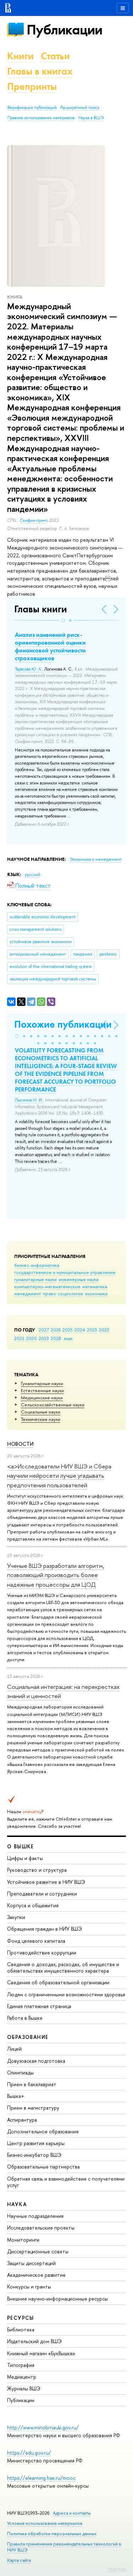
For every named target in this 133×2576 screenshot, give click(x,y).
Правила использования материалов (41, 118)
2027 (44, 1330)
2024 (80, 1330)
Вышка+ (16, 2096)
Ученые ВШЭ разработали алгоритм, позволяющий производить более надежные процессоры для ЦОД (56, 1575)
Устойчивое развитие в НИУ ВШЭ (46, 1882)
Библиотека (21, 2329)
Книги (20, 56)
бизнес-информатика (37, 1265)
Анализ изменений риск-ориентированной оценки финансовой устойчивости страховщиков (50, 646)
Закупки (16, 1917)
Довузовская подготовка (36, 2061)
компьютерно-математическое (47, 1286)
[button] (63, 620)
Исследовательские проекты (41, 2228)
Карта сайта (19, 2560)
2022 (104, 1330)
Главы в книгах (40, 71)
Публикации (64, 30)
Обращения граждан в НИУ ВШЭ (45, 1929)
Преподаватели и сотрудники (42, 1894)
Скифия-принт (34, 520)
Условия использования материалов (45, 2523)
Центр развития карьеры (36, 2143)
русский (33, 875)
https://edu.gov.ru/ (29, 2453)
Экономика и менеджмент (96, 859)
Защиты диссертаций (31, 2263)
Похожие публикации (63, 1024)
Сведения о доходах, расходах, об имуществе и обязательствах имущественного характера (63, 1967)
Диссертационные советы (38, 2251)
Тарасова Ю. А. (29, 669)
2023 (92, 1330)
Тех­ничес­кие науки (41, 1419)
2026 (56, 1330)
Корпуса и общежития (33, 1905)
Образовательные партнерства (43, 2167)
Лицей (14, 2049)
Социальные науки (41, 1412)
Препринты (32, 86)
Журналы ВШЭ (24, 2388)
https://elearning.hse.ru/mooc (41, 2478)
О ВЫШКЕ (21, 1846)
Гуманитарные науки (42, 1383)
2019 (44, 1338)
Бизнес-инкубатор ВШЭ (34, 2155)
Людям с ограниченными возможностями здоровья (66, 1994)
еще (68, 1338)
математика (95, 1286)
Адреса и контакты (72, 2513)
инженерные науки (79, 1279)
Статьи (55, 56)
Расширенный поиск (80, 108)
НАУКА (17, 2204)
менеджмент (28, 1294)
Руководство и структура (37, 1870)
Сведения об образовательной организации (58, 1982)
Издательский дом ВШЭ (34, 2341)
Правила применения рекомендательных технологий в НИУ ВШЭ (64, 2547)
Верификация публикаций (32, 108)
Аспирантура (22, 2120)
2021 (19, 1338)
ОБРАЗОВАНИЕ (28, 2037)
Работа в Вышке (25, 2018)
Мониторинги (23, 2240)
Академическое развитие (36, 2275)
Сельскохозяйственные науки (53, 1405)
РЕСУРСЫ (21, 2318)
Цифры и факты (25, 1858)
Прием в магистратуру (33, 2108)
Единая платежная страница (39, 2006)
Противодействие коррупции (42, 1952)
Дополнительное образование (43, 2131)
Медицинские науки (42, 1398)
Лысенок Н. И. (29, 1100)
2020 (32, 1338)
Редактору (117, 2569)
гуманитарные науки (35, 1279)
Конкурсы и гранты (29, 2287)
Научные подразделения (35, 2216)
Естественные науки (42, 1390)
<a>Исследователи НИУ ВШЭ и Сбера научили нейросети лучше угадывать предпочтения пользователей (59, 1476)
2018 (56, 1338)
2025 (68, 1330)
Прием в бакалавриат (32, 2084)
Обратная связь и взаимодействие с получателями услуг (66, 2182)
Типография (21, 2365)
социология (70, 1294)
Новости (20, 1444)
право (49, 1294)
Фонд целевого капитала (36, 1941)
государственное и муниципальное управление (65, 1272)
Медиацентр (22, 2377)
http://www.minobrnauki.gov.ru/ (43, 2427)
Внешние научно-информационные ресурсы (57, 2299)
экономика (96, 1294)
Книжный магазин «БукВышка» (41, 2353)
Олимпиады (20, 2072)
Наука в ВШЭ (91, 118)
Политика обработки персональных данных (52, 2534)
